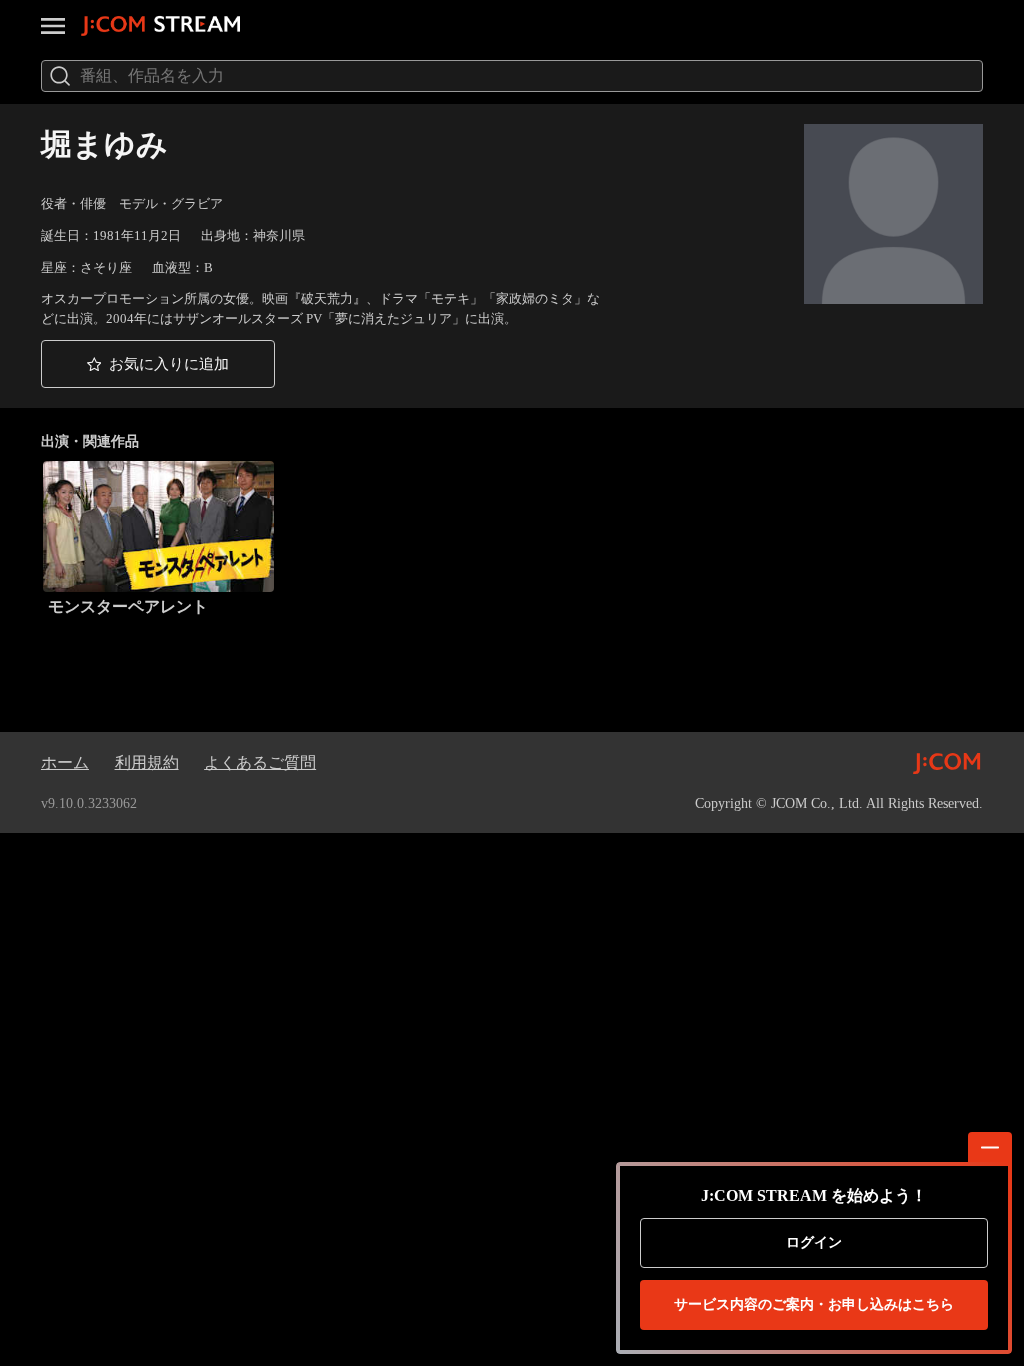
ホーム (65, 762)
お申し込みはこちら (814, 1304)
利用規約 (147, 762)
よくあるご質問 (260, 762)
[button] (158, 363)
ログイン (814, 1242)
